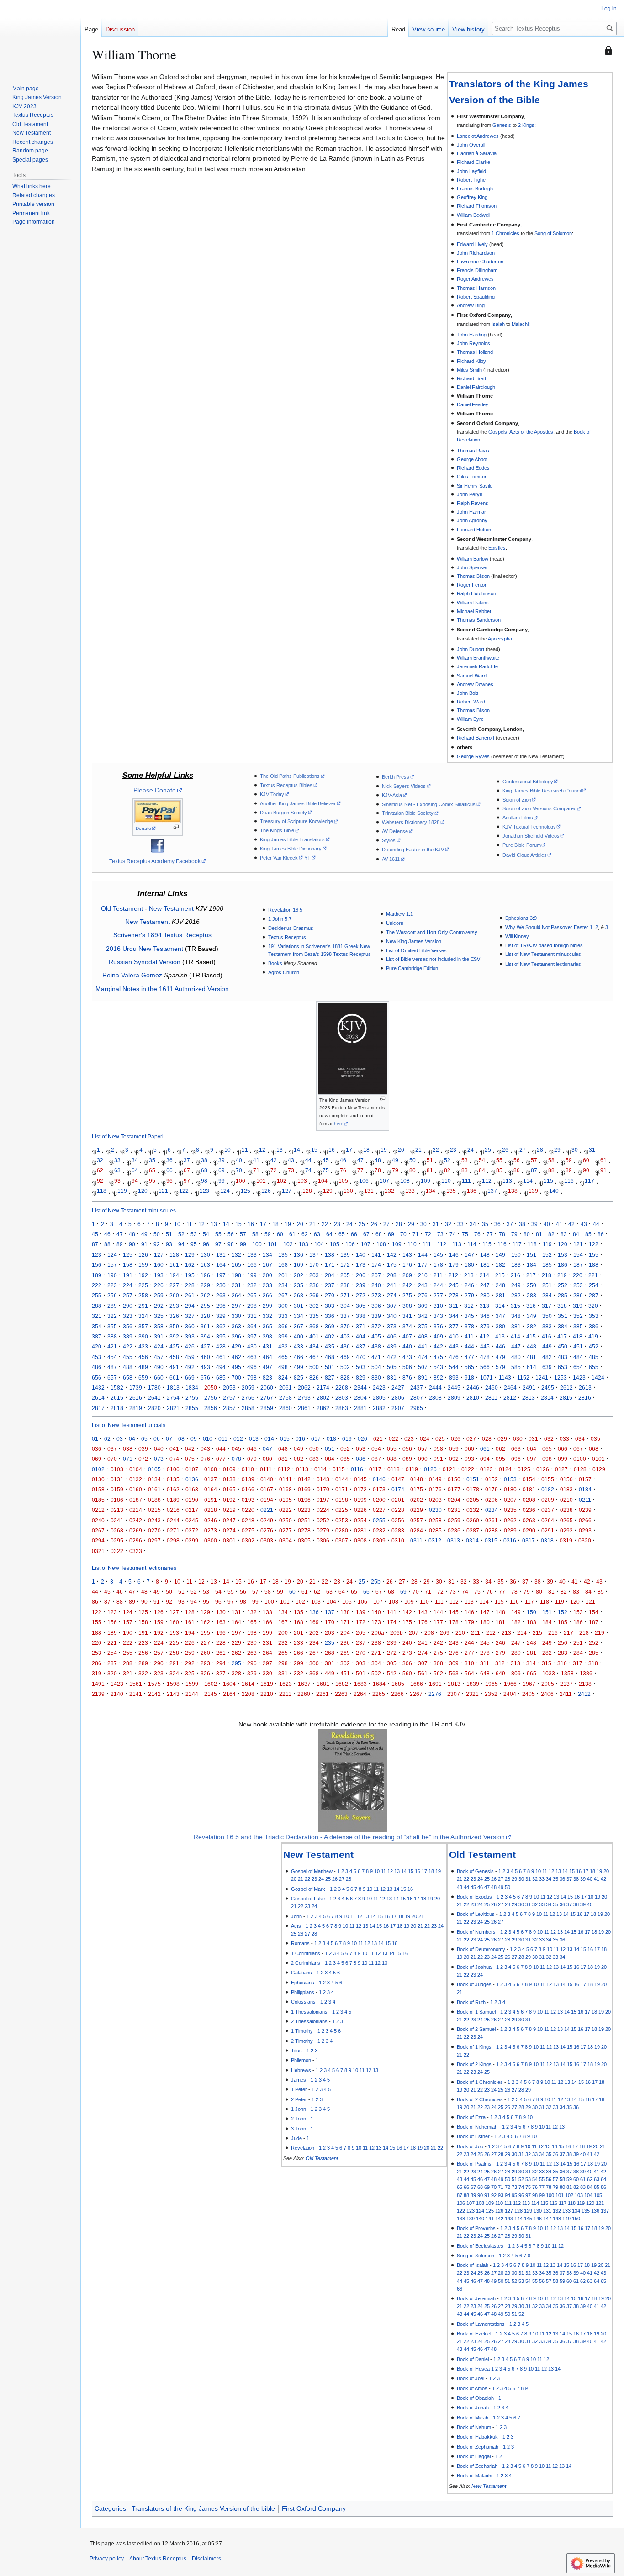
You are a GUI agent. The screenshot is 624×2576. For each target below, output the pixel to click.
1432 (98, 1388)
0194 (267, 1500)
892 (438, 1377)
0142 (304, 1479)
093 (469, 1459)
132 (389, 1191)
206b (397, 1633)
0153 (510, 1479)
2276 (435, 1694)
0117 (375, 1469)
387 (97, 1336)
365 (267, 1326)
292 (159, 1306)
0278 (304, 1530)
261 (190, 1295)
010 (208, 1439)
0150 (454, 1479)
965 (531, 1673)
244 (438, 1285)
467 (314, 1357)
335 (314, 1316)
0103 (117, 1469)
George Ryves (473, 756)
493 (205, 1367)
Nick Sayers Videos (404, 786)
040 (159, 1449)
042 (190, 1449)
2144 (192, 1694)
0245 (192, 1520)
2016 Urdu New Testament (145, 949)
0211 (585, 1500)
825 (299, 1377)
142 (392, 1255)
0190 (192, 1500)
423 (143, 1346)
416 (547, 1336)
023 (409, 1439)
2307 (454, 1694)
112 (487, 1181)
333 (283, 1316)
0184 (585, 1489)
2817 (98, 1408)
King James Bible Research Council (542, 791)
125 (246, 1191)
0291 (548, 1530)
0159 (117, 1489)
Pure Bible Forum (522, 845)
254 (594, 1285)
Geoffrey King (472, 197)
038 (128, 1449)
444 (469, 1346)
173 (361, 1265)
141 (376, 1255)
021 (378, 1439)
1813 (173, 1388)
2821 (173, 1408)
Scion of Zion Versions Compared (539, 808)
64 (135, 1170)
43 (291, 1160)
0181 (529, 1489)
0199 (360, 1500)
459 (190, 1357)
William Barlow (473, 559)
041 (174, 1449)
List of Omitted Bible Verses (416, 950)
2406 (547, 1694)
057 (423, 1449)
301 (299, 1306)
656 (97, 1377)
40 (239, 1160)
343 (438, 1316)
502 (345, 1367)
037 (112, 1449)
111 (466, 1181)
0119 (412, 1469)
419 (593, 1336)
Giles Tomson (472, 477)
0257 (417, 1520)
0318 (547, 1540)
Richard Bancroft (476, 738)
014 (269, 1439)
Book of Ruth (471, 2002)
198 (236, 1275)
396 (236, 1336)
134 (431, 1191)
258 (143, 1295)
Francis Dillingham (477, 270)
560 (407, 1673)
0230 (435, 1510)
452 (594, 1346)
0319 (566, 1540)
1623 (286, 1684)
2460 (492, 1388)
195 (190, 1275)
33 (117, 1160)
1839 (473, 1684)
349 (531, 1316)
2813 (529, 1398)
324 (143, 1316)
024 (425, 1439)
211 (438, 1275)
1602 (211, 1684)
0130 (98, 1479)
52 (447, 1160)
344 (454, 1316)
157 (112, 1265)
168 (283, 1265)
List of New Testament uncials (129, 1425)
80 (412, 1170)
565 (469, 1367)
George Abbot (472, 459)
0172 (360, 1489)
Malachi (520, 324)
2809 (454, 1398)
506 (407, 1367)
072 (143, 1459)
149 (500, 1255)
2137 (566, 1684)
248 (500, 1285)
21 (418, 1150)
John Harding (472, 335)
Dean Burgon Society (283, 813)
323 (128, 1316)
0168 (286, 1489)
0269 (136, 1530)
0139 (248, 1479)
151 (531, 1255)
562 (438, 1673)
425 (174, 1346)
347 (500, 1316)
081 (283, 1459)
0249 (267, 1520)
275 (407, 1295)
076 (205, 1459)
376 (438, 1326)
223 (112, 1285)
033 (564, 1439)
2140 (117, 1694)
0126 (543, 1469)
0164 (211, 1489)
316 (531, 1306)
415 (531, 1336)
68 (204, 1170)
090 (423, 1459)
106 (364, 1181)
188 (594, 1265)
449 (547, 1346)
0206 (492, 1500)
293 (174, 1306)
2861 (304, 1408)
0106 (173, 1469)
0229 (417, 1510)
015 (285, 1439)
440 (407, 1346)
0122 (468, 1469)
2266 (397, 1694)
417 (562, 1336)
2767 (267, 1398)
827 (330, 1377)
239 (361, 1285)
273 (376, 1295)
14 (297, 1150)
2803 (342, 1398)
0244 (173, 1520)
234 (283, 1285)
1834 (192, 1388)
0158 (98, 1489)
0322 (117, 1551)
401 (314, 1336)
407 (407, 1336)
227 (174, 1285)
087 (376, 1459)
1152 (523, 1377)
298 (252, 1306)
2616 (136, 1398)
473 (407, 1357)
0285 (435, 1530)
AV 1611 (391, 859)
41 (256, 1160)
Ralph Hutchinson (476, 593)
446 (500, 1346)
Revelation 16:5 (285, 910)
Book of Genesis (475, 1871)
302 (314, 1306)
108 (405, 1181)
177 (423, 1265)
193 (159, 1275)
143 (407, 1255)
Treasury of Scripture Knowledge (296, 821)
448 (531, 1346)
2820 (154, 1408)
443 (454, 1346)
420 (97, 1346)
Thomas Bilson (473, 576)
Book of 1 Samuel (476, 2012)
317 (547, 1306)
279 (469, 1295)
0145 (360, 1479)
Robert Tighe (471, 180)
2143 (173, 1694)
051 (330, 1449)
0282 (379, 1530)
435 (330, 1346)
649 (500, 1673)
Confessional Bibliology (528, 782)
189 (97, 1275)
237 (330, 1285)
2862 (323, 1408)
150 (516, 1255)
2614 (98, 1398)
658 (128, 1377)
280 (485, 1295)
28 (540, 1150)
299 (267, 1306)
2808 (435, 1398)
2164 (229, 1694)
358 (159, 1326)
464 (267, 1357)
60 (586, 1160)
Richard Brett (471, 378)
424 (159, 1346)
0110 (248, 1469)
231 (236, 1285)
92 (100, 1181)
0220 (248, 1510)
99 (222, 1181)
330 (236, 1316)
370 (345, 1326)
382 (531, 1326)
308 (407, 1306)
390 (143, 1336)
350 (547, 1316)
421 (112, 1346)
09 (194, 1439)
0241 (117, 1520)
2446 (473, 1388)
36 (169, 1160)
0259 (454, 1520)
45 (326, 1160)
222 (97, 1285)
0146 (379, 1479)
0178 (473, 1489)
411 (469, 1336)
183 (516, 1265)
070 (112, 1459)
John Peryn (470, 494)
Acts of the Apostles (531, 432)
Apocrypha (500, 639)
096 (516, 1459)
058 (438, 1449)
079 (252, 1459)
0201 (398, 1500)
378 (469, 1326)
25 (488, 1150)
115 (548, 1181)
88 (551, 1170)
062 (500, 1449)
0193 (248, 1500)
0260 (473, 1520)
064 (531, 1449)
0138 (229, 1479)
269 (314, 1295)
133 (410, 1191)
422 (128, 1346)
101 (261, 1181)
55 (499, 1160)
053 (361, 1449)
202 (299, 1275)
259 (159, 1295)
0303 (267, 1540)
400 (299, 1336)
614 (531, 1367)
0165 (229, 1489)
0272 (192, 1530)
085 (345, 1459)
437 (361, 1346)
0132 (136, 1479)
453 (97, 1357)
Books (275, 963)
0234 (492, 1510)
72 (274, 1170)
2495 (548, 1388)
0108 (211, 1469)
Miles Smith (469, 370)
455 (128, 1357)
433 (299, 1346)
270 (330, 1295)
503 (361, 1367)
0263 (529, 1520)
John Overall (471, 145)
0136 (192, 1479)
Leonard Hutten (474, 530)
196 (205, 1275)
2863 (342, 1408)
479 (500, 1357)
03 (120, 1439)
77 (360, 1170)
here (339, 1124)
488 (128, 1367)
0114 (320, 1469)
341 (407, 1316)
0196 (304, 1500)
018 (331, 1439)
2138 (585, 1684)
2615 (117, 1398)
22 (436, 1150)
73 (291, 1170)
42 (274, 1160)
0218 (211, 1510)
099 (563, 1459)
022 (394, 1439)
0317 (529, 1540)
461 (221, 1357)
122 (184, 1191)
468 (330, 1357)
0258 (435, 1520)
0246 (211, 1520)
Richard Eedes (473, 468)
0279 (323, 1530)
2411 (566, 1694)
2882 (379, 1408)
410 (454, 1336)
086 (361, 1459)
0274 (229, 1530)
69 (222, 1170)
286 (578, 1295)
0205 (473, 1500)
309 (423, 1306)
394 (205, 1336)
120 (143, 1191)
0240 (98, 1520)
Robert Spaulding (476, 297)
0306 (323, 1540)
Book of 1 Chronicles (480, 2082)
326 (174, 1316)
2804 (360, 1398)
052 (345, 1449)
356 (128, 1326)
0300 (211, 1540)
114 (528, 1181)
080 (267, 1459)
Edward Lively (472, 244)
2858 (248, 1408)
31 (592, 1150)
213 (469, 1275)
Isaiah (498, 324)
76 (343, 1170)
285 (563, 1295)
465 (283, 1357)
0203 (435, 1500)
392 (174, 1336)
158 (128, 1265)
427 (205, 1346)
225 (143, 1285)
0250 (286, 1520)
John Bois (468, 693)
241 (392, 1285)
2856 (211, 1408)
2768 (286, 1398)
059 (454, 1449)
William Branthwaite (478, 658)
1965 (492, 1684)
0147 (398, 1479)
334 (299, 1316)
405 (376, 1336)
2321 (472, 1694)
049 (299, 1449)
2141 (136, 1694)
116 (569, 1181)
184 (531, 1265)
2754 (173, 1398)
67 (187, 1170)
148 (485, 1255)
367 (299, 1326)
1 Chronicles (505, 233)
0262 (510, 1520)
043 (205, 1449)
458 (174, 1357)
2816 (585, 1398)
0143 (323, 1479)
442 (438, 1346)
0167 (267, 1489)
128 (307, 1191)
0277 (286, 1530)
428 (221, 1346)
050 (314, 1449)
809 (516, 1673)
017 (316, 1439)
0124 (505, 1469)
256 (112, 1295)
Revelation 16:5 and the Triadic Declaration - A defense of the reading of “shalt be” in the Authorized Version (349, 1837)
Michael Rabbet (474, 611)
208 (392, 1275)
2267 (416, 1694)
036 (97, 1449)
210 (423, 1275)
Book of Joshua (474, 1967)
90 (586, 1170)
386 (594, 1326)
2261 (323, 1694)
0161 (154, 1489)
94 (135, 1181)
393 (190, 1336)
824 (283, 1377)
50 (412, 1160)
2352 (491, 1694)
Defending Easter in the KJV (413, 850)
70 (239, 1170)
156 (97, 1265)
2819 (136, 1408)
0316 (510, 1540)
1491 (98, 1684)
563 (454, 1673)
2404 (510, 1694)
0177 (454, 1489)
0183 (566, 1489)
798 (252, 1377)
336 (330, 1316)
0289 (510, 1530)
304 (345, 1306)
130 (348, 1191)
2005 (548, 1684)
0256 (398, 1520)
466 (299, 1357)
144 (423, 1255)
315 (516, 1306)
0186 (117, 1500)
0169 (304, 1489)
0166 (248, 1489)
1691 (435, 1684)
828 (345, 1377)
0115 (339, 1469)
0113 (302, 1469)
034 (580, 1439)
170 (314, 1265)
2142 (154, 1694)
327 (190, 1316)
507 (423, 1367)
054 (376, 1449)
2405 (529, 1694)
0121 (449, 1469)
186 (563, 1265)
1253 (561, 1377)
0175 (417, 1489)
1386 (586, 1673)
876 (407, 1377)
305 (361, 1306)
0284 (417, 1530)
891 (423, 1377)
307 (392, 1306)
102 (282, 1181)
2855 (192, 1408)
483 (563, 1357)
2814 (547, 1398)
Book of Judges (474, 1984)
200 (267, 1275)
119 (122, 1191)
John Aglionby (472, 520)
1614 (248, 1684)
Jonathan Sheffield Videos (531, 836)
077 (221, 1459)
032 (549, 1439)
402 (330, 1336)
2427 (398, 1388)
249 (516, 1285)
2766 (248, 1398)
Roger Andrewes (475, 279)
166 (252, 1265)
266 (267, 1295)
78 (378, 1170)
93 (117, 1181)
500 (314, 1367)
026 (456, 1439)
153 (563, 1255)
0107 (192, 1469)
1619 (267, 1684)
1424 (598, 1377)
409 (438, 1336)
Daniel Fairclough (476, 387)
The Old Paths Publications (290, 776)
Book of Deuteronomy (481, 1949)
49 (395, 1160)
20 (401, 1150)
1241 (542, 1377)
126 (266, 1191)
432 (283, 1346)
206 (361, 1275)
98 (204, 1181)
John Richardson (476, 253)
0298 (173, 1540)
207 (376, 1275)
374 (407, 1326)
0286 (454, 1530)
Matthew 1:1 (399, 914)
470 (361, 1357)
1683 (360, 1684)
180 (469, 1265)
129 (328, 1191)
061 (485, 1449)
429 (236, 1346)
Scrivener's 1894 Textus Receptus (162, 935)
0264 (548, 1520)
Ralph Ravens (473, 503)
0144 (342, 1479)
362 (221, 1326)
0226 (360, 1510)
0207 (510, 1500)
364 (252, 1326)
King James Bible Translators (292, 839)
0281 (360, 1530)
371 (361, 1326)
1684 (379, 1684)
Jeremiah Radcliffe (477, 666)
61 (603, 1160)
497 (267, 1367)
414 (516, 1336)
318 (562, 1306)
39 (222, 1160)
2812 (510, 1398)
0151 (473, 1479)
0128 (580, 1469)
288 (97, 1306)
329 (221, 1316)
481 (531, 1357)
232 (252, 1285)
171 (330, 1265)
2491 (529, 1388)
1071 (487, 1377)
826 (314, 1377)
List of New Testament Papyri (128, 1136)
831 (392, 1377)
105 (343, 1181)
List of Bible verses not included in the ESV (433, 959)
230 (221, 1285)
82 (447, 1170)
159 (143, 1265)
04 (132, 1439)
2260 (304, 1694)
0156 (566, 1479)
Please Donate (155, 790)
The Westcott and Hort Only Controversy (432, 932)
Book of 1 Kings (474, 2047)
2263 (341, 1694)
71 (256, 1170)
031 (533, 1439)
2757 (229, 1398)
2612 (566, 1388)
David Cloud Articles (525, 855)
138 (513, 1191)
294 (190, 1306)
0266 (585, 1520)
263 (221, 1295)
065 (547, 1449)
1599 (192, 1684)
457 (159, 1357)
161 (174, 1265)
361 (205, 1326)
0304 (286, 1540)
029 (502, 1439)
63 (117, 1170)
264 (236, 1295)
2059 (248, 1388)
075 (190, 1459)
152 (547, 1255)
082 (299, 1459)
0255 (379, 1520)
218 (547, 1275)
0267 (98, 1530)
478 (485, 1357)
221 (593, 1275)
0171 (342, 1489)
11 (245, 1150)
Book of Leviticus (476, 1914)
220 (578, 1275)
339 (376, 1316)
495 (236, 1367)
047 (267, 1449)
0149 (435, 1479)
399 (283, 1336)
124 (225, 1191)
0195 (286, 1500)
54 (482, 1160)
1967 (529, 1684)
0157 (585, 1479)
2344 (360, 1388)
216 (516, 1275)
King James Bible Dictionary (291, 849)
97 (187, 1181)
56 (517, 1160)
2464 (510, 1388)
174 (376, 1265)
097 (531, 1459)
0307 (342, 1540)
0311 (416, 1540)
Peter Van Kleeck (279, 858)
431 (267, 1346)
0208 (529, 1500)
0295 (117, 1540)
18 (366, 1150)
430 (252, 1346)
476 (454, 1357)
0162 (173, 1489)
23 (453, 1150)
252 (563, 1285)
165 (236, 1265)
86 (517, 1170)
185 (547, 1265)
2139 (98, 1694)
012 (238, 1439)
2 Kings (526, 125)
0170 (323, 1489)
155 (594, 1255)
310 (438, 1306)
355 (112, 1326)
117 (590, 1181)
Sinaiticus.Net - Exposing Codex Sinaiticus (429, 804)
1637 (304, 1684)
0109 (229, 1469)
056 (407, 1449)
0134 (154, 1479)
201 (283, 1275)
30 (575, 1150)
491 (174, 1367)
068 (594, 1449)
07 (169, 1439)
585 (516, 1367)
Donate (143, 828)
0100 (580, 1459)
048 (283, 1449)
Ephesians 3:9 (521, 918)
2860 (286, 1408)
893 (454, 1377)
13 (280, 1150)
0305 (304, 1540)
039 (143, 1449)
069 (97, 1459)
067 (578, 1449)
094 (485, 1459)
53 (465, 1160)
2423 (379, 1388)
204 (330, 1275)
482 (547, 1357)
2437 (417, 1388)
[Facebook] (158, 845)
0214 (136, 1510)
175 (392, 1265)
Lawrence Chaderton (480, 262)
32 (100, 1160)
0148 (417, 1479)
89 (569, 1170)
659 (143, 1377)
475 (438, 1357)
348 (516, 1316)
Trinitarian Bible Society (408, 813)
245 (454, 1285)
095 (500, 1459)
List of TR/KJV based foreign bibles (544, 945)
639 (547, 1367)
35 (152, 1160)
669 (190, 1377)
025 (440, 1439)
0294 (98, 1540)
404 (361, 1336)
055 (392, 1449)
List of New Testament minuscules (543, 954)
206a (378, 1633)
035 (595, 1439)
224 (128, 1285)
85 (499, 1170)
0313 (454, 1540)
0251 (304, 1520)
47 (360, 1160)
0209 (548, 1500)
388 (112, 1336)
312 (469, 1306)
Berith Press (396, 777)
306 (376, 1306)
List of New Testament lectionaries (543, 964)
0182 (548, 1489)
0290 (529, 1530)
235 (299, 1285)
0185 (98, 1500)
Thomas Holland (475, 352)
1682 (342, 1684)
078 (236, 1459)
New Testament (171, 908)
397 (252, 1336)
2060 (267, 1388)
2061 (286, 1388)
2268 (342, 1388)
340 (392, 1316)
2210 (267, 1694)
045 (236, 1449)
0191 (211, 1500)
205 (345, 1275)
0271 (173, 1530)
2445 (454, 1388)
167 (267, 1265)
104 (323, 1181)
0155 (548, 1479)
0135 (173, 1479)
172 (345, 1265)
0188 (154, 1500)
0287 (473, 1530)
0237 (548, 1510)
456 (143, 1357)
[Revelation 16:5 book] (353, 1780)
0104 (136, 1469)
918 (469, 1377)
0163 (192, 1489)
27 (523, 1150)
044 (221, 1449)
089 (407, 1459)
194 (174, 1275)
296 (221, 1306)
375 (423, 1326)
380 (500, 1326)
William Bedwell (473, 215)
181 (485, 1265)
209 (407, 1275)
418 (578, 1336)
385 (578, 1326)
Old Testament (122, 908)
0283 (398, 1530)
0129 (599, 1469)
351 (563, 1316)
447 (516, 1346)
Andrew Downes (475, 684)
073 (159, 1459)
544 (454, 1367)
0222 (286, 1510)
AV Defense (395, 831)
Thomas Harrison (476, 288)
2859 (267, 1408)
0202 (417, 1500)
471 (376, 1357)
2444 (435, 1388)
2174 (323, 1388)
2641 (154, 1398)
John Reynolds (473, 343)
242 (407, 1285)
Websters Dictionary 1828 (411, 822)
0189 (173, 1500)
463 (252, 1357)
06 (157, 1439)
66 (169, 1170)
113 (507, 1181)
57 (534, 1160)
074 (174, 1459)
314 (500, 1306)
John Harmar (471, 512)
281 (500, 1295)
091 (438, 1459)
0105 (154, 1469)
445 (485, 1346)
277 (438, 1295)
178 (438, 1265)
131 (369, 1191)
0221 (267, 1510)
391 (159, 1336)
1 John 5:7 (280, 919)
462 (236, 1357)
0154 (529, 1479)
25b (376, 1582)
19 (384, 1150)
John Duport (471, 649)
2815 (566, 1398)
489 (143, 1367)
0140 (267, 1479)
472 (392, 1357)
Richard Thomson (477, 206)
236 (314, 1285)
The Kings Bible (277, 830)
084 (330, 1459)
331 (252, 1316)
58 (551, 1160)
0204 (454, 1500)
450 (563, 1346)
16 (332, 1150)
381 (516, 1326)
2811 (491, 1398)
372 (376, 1326)
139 (533, 1191)
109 (426, 1181)
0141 (286, 1479)
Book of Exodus (474, 1897)
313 (484, 1306)
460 (205, 1357)
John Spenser (472, 567)
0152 (492, 1479)
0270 (154, 1530)
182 (500, 1265)
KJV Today (272, 794)
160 (159, 1265)
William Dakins (473, 603)
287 (594, 1295)
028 (487, 1439)
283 (531, 1295)
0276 (267, 1530)
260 (174, 1295)
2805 (379, 1398)
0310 (398, 1540)
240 (376, 1285)
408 (423, 1336)
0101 (598, 1459)
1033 (549, 1673)
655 (594, 1367)
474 (423, 1357)
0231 (454, 1510)
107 (384, 1181)
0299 (192, 1540)
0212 (98, 1510)
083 (314, 1459)
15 (314, 1150)
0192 (229, 1500)
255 (97, 1295)
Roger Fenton (472, 585)
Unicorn (395, 923)
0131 (117, 1479)
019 (347, 1439)
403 (345, 1336)
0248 (248, 1520)
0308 (360, 1540)
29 (557, 1150)
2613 (585, 1388)
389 (128, 1336)
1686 (417, 1684)
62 (100, 1170)
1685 (398, 1684)
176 (407, 1265)
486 (97, 1367)
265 (252, 1295)
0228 (398, 1510)
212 (453, 1275)
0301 (229, 1540)
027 (471, 1439)
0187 (136, 1500)
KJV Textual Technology (529, 827)
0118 (394, 1469)
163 (205, 1265)
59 (569, 1160)
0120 (430, 1469)
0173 (379, 1489)
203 (314, 1275)
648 (485, 1673)
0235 (510, 1510)
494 (221, 1367)
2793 (304, 1398)
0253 (342, 1520)
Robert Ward (471, 702)
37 (187, 1160)
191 (128, 1275)
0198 (342, 1500)
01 (95, 1439)
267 (283, 1295)
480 (516, 1357)
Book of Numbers (476, 1932)
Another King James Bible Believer (298, 803)
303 (330, 1306)
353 (594, 1316)
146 (454, 1255)
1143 (505, 1377)
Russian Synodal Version (145, 962)
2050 (211, 1388)
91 (603, 1170)
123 (204, 1191)
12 (262, 1150)
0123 (487, 1469)
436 (345, 1346)
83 (465, 1170)
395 (221, 1336)
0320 (585, 1540)
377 (454, 1326)
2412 (584, 1694)
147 (469, 1255)
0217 (192, 1510)
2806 (398, 1398)
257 (128, 1295)
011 (223, 1439)
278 (454, 1295)
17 (349, 1150)
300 (283, 1306)
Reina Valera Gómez (132, 975)
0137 (211, 1479)
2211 (285, 1694)
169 (299, 1265)
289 (112, 1306)
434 (314, 1346)
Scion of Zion (517, 800)
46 (343, 1160)
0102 (98, 1469)
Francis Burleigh (475, 189)
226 (159, 1285)
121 (163, 1191)
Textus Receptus (287, 937)
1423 (579, 1377)
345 (469, 1316)
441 (423, 1346)
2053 (229, 1388)
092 (454, 1459)
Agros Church (284, 972)
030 (518, 1439)
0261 (492, 1520)
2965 (417, 1408)
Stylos (389, 840)
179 (454, 1265)
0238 (566, 1510)
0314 (472, 1540)
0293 (585, 1530)
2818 (117, 1408)
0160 (136, 1489)
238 (345, 1285)
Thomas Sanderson (479, 620)
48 (378, 1160)
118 (102, 1191)
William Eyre (470, 719)
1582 (117, 1388)
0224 (323, 1510)
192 (143, 1275)
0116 (357, 1469)
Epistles (497, 548)
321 (97, 1316)
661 (174, 1377)
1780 (154, 1388)
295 (205, 1306)
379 (485, 1326)
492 (190, 1367)
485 (594, 1357)
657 (112, 1377)
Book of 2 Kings (474, 2064)
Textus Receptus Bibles (286, 785)
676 (205, 1377)
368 (314, 1326)
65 (152, 1170)
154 (578, 1255)
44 (308, 1160)
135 (451, 1191)
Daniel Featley (473, 404)
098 (547, 1459)
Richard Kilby (471, 361)
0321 (98, 1551)
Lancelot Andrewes (478, 136)
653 (563, 1367)
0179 (492, 1489)
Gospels (498, 432)
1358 (567, 1673)
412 (484, 1336)
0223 (304, 1510)
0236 (529, 1510)
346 (485, 1316)
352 (578, 1316)
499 (299, 1367)
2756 (211, 1398)
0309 (379, 1540)
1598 (173, 1684)
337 (345, 1316)
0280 (342, 1530)
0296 (136, 1540)
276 (423, 1295)
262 (205, 1295)
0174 (398, 1489)
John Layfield (471, 171)
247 (485, 1285)
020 (362, 1439)
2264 (360, 1694)
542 (392, 1673)
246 (469, 1285)
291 (143, 1306)
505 (392, 1367)
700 (236, 1377)
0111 (266, 1469)
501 (330, 1367)
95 (152, 1181)
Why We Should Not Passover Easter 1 (549, 927)
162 (190, 1265)
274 (392, 1295)
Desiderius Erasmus (291, 928)
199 (252, 1275)
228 (190, 1285)
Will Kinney (517, 936)
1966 (510, 1684)
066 (563, 1449)
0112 (284, 1469)
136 (472, 1191)
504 (376, 1367)
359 (174, 1326)
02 (107, 1439)
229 (205, 1285)
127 (287, 1191)
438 (376, 1346)
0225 (342, 1510)
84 (482, 1170)
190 (112, 1275)
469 (345, 1357)
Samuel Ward (472, 676)
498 (283, 1367)
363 (236, 1326)
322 (112, 1316)
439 (392, 1346)
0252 (323, 1520)
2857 (229, 1408)
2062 (304, 1388)
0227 (379, 1510)
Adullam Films (518, 818)
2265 (379, 1694)
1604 (229, 1684)
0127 (561, 1469)
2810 (473, 1398)
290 (128, 1306)
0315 (491, 1540)
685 (221, 1377)
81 (430, 1170)
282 (516, 1295)
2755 (192, 1398)
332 (267, 1316)
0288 (492, 1530)
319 (578, 1306)
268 (299, 1295)
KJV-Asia (392, 795)
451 (578, 1346)
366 (283, 1326)
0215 (154, 1510)
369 (330, 1326)
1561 (136, 1684)
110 (446, 1181)
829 (361, 1377)
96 (169, 1181)
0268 (117, 1530)
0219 (229, 1510)
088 (392, 1459)
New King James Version (414, 941)
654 (578, 1367)
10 (227, 1150)
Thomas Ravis (473, 451)
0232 (473, 1510)
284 (547, 1295)
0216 (173, 1510)
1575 (154, 1684)
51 (430, 1160)
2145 (211, 1694)
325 (159, 1316)
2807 (417, 1398)
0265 (566, 1520)
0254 (360, 1520)
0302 (248, 1540)
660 (159, 1377)
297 (236, 1306)
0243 (154, 1520)
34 (135, 1160)
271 (345, 1295)
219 (562, 1275)
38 (204, 1160)
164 (221, 1265)
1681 (323, 1684)
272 (361, 1295)
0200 (379, 1500)
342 (423, 1316)
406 (392, 1336)
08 (181, 1439)
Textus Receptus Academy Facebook (155, 861)
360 (190, 1326)
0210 (566, 1500)
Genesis (502, 125)
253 (578, 1285)
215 (500, 1275)
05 (144, 1439)
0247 (229, 1520)
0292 (566, 1530)
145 (438, 1255)
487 (112, 1367)
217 (531, 1275)
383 (547, 1326)
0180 (510, 1489)
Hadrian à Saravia (477, 153)
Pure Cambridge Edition (412, 968)
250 (531, 1285)
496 (252, 1367)
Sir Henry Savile (475, 486)
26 (505, 1150)
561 (423, 1673)
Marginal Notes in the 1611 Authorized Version (162, 989)
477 (469, 1357)
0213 (117, 1510)
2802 (323, 1398)
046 (252, 1449)
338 (361, 1316)
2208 (248, 1694)
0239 (585, 1510)
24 (471, 1150)
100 (241, 1181)
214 (484, 1275)
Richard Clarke (473, 162)
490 (159, 1367)
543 (438, 1367)
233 (267, 1285)
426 (190, 1346)
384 (563, 1326)
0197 (323, 1500)
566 (485, 1367)
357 (143, 1326)
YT (307, 858)
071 (128, 1459)
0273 (211, 1530)
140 (554, 1191)
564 (469, 1673)
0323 (136, 1551)
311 (454, 1306)
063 (516, 1449)
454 (112, 1357)
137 (492, 1191)
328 (205, 1316)
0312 (435, 1540)
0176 (435, 1489)
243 (423, 1285)
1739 (136, 1388)
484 (578, 1357)
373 (392, 1326)
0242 (136, 1520)
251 (547, 1285)
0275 (248, 1530)
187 (578, 1265)
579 (500, 1367)
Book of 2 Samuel (476, 2029)
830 (376, 1377)
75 (326, 1170)
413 (500, 1336)
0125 (524, 1469)
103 (302, 1181)
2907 (398, 1408)
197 (221, 1275)
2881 (360, 1408)
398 (267, 1336)
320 (593, 1306)
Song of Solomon (553, 233)
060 (469, 1449)
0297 (154, 1540)
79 (395, 1170)
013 (254, 1439)
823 (267, 1377)
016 (300, 1439)
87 (534, 1170)
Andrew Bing (471, 305)
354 (97, 1326)
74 (308, 1170)
